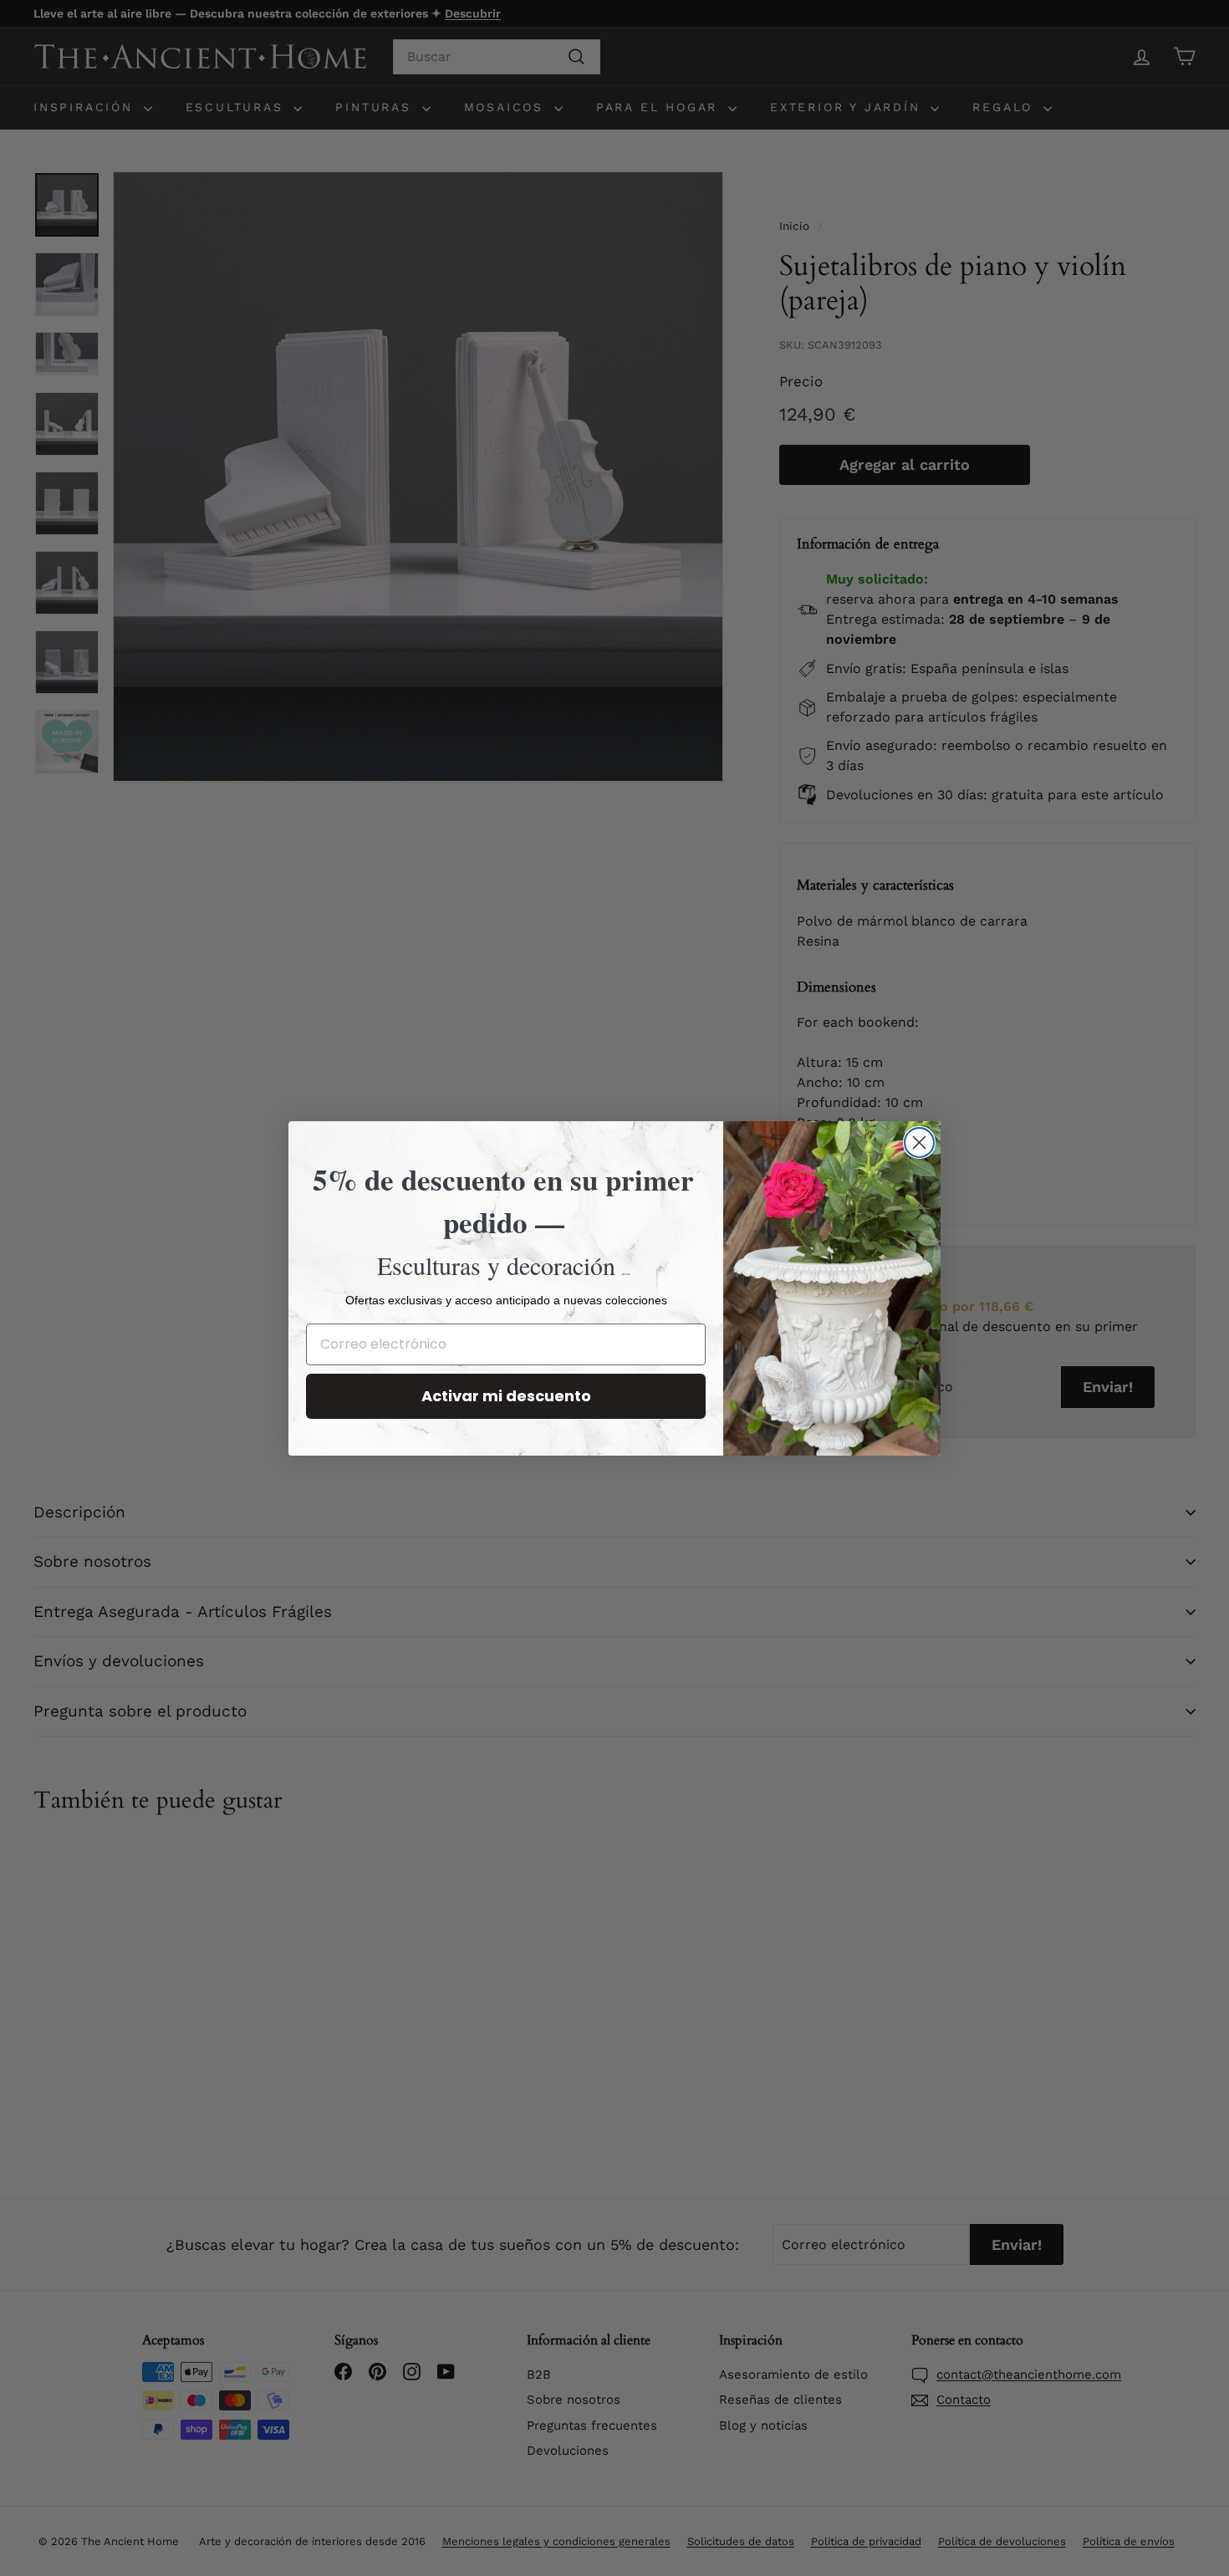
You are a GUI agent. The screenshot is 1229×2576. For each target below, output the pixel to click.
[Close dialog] (919, 1143)
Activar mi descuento (506, 1396)
